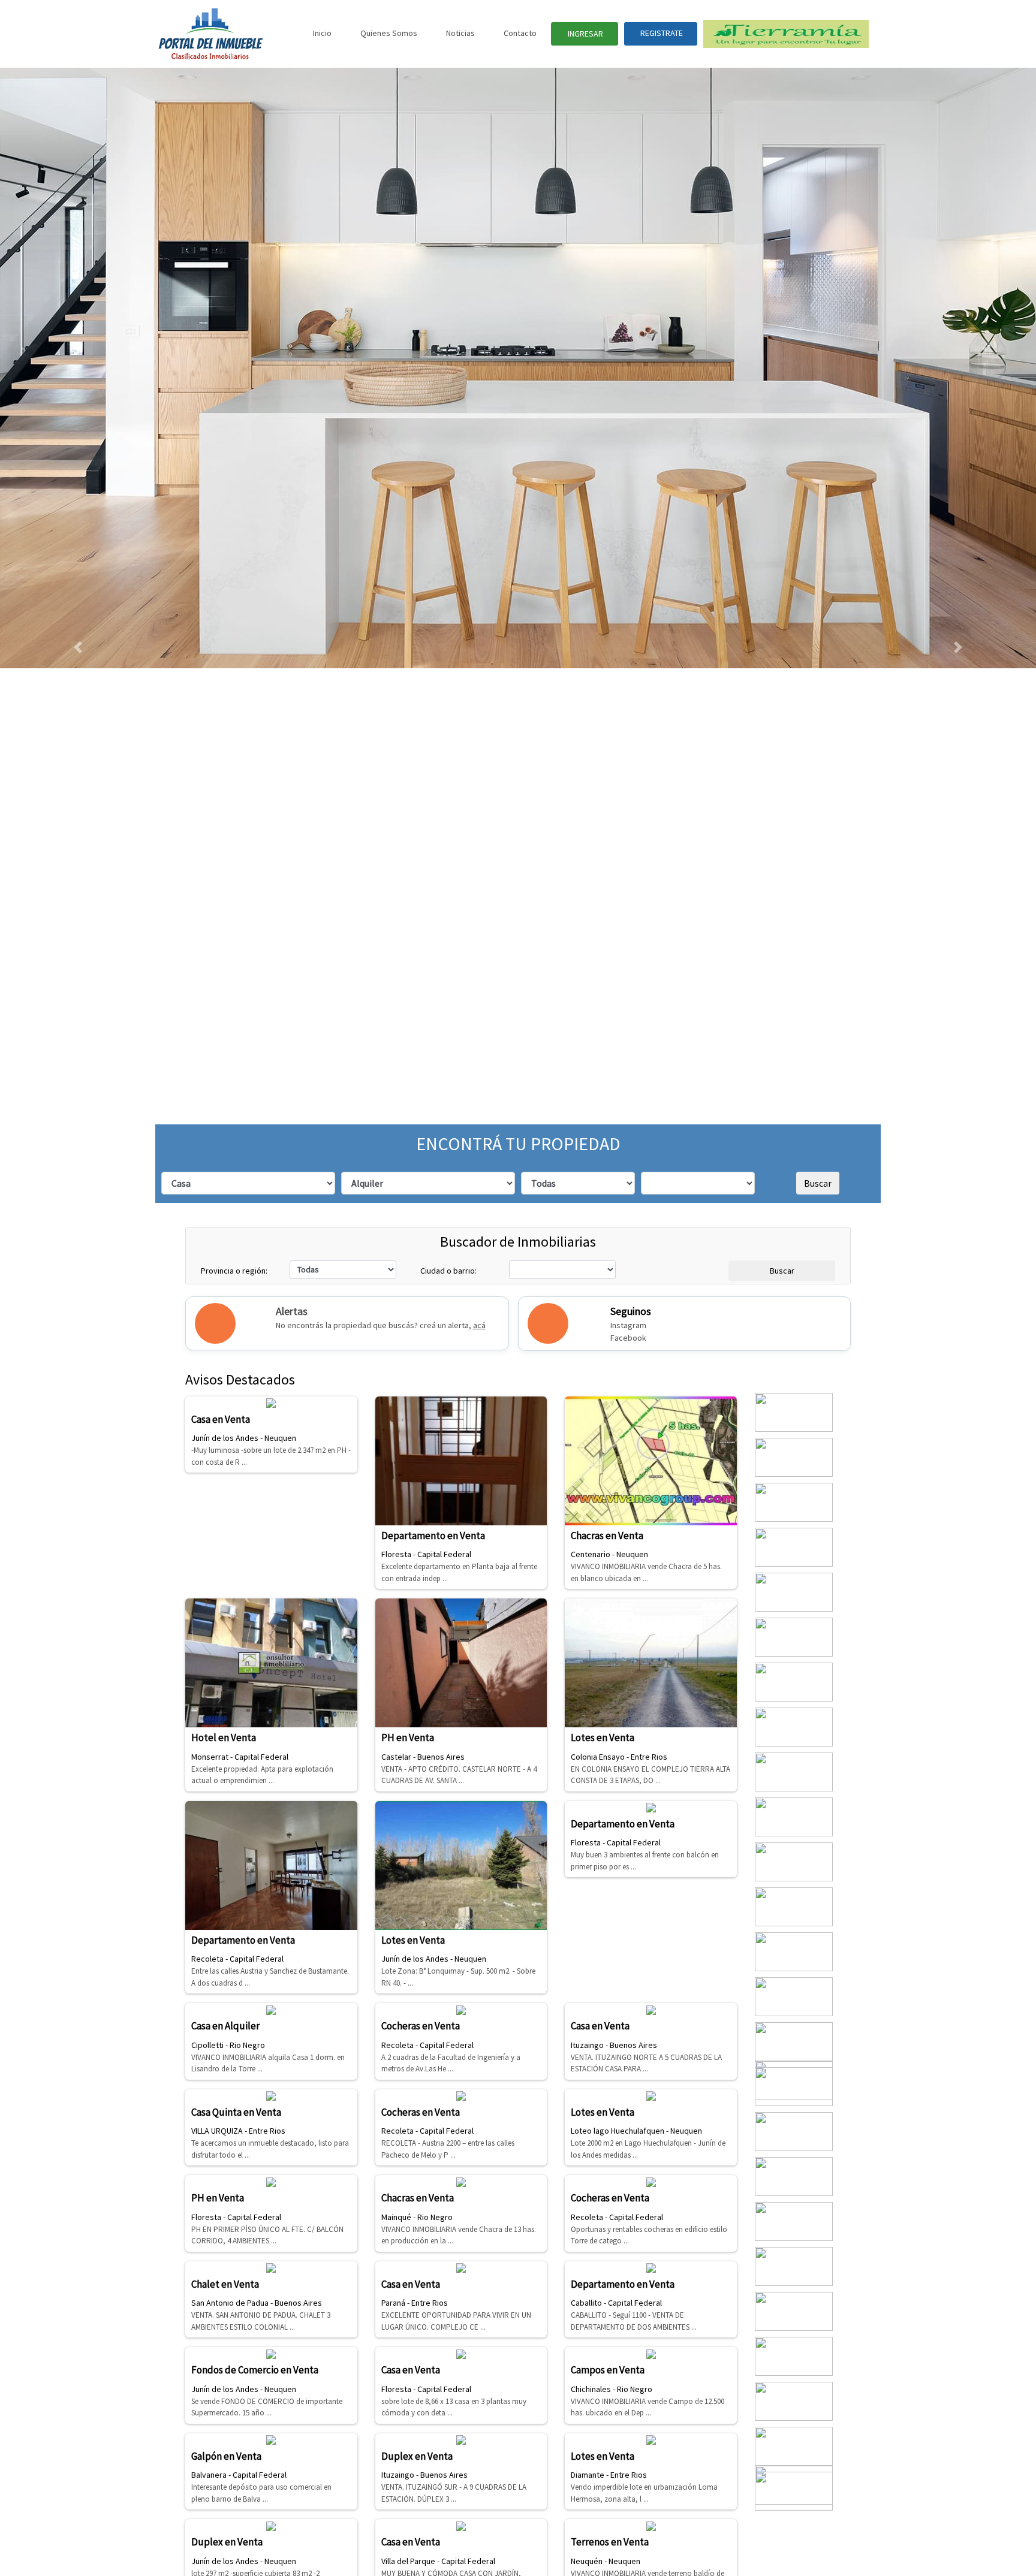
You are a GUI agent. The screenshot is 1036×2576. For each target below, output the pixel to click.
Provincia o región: (234, 1271)
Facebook (628, 1338)
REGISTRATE (661, 33)
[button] (78, 647)
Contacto (520, 33)
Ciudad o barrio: (448, 1271)
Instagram (628, 1325)
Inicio (322, 33)
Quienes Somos (389, 33)
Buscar (221, 1183)
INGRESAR (585, 34)
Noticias (460, 33)
